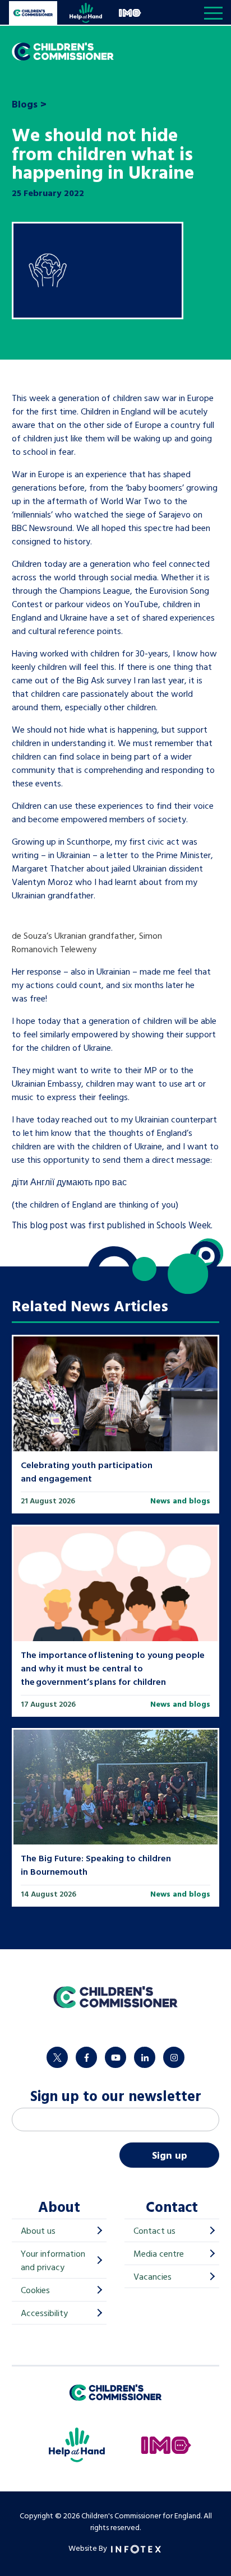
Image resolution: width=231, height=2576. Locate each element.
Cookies (35, 2290)
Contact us (154, 2230)
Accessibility (44, 2313)
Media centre (159, 2253)
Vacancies (153, 2276)
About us (38, 2230)
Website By (89, 2548)
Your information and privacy (53, 2260)
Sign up (170, 2155)
